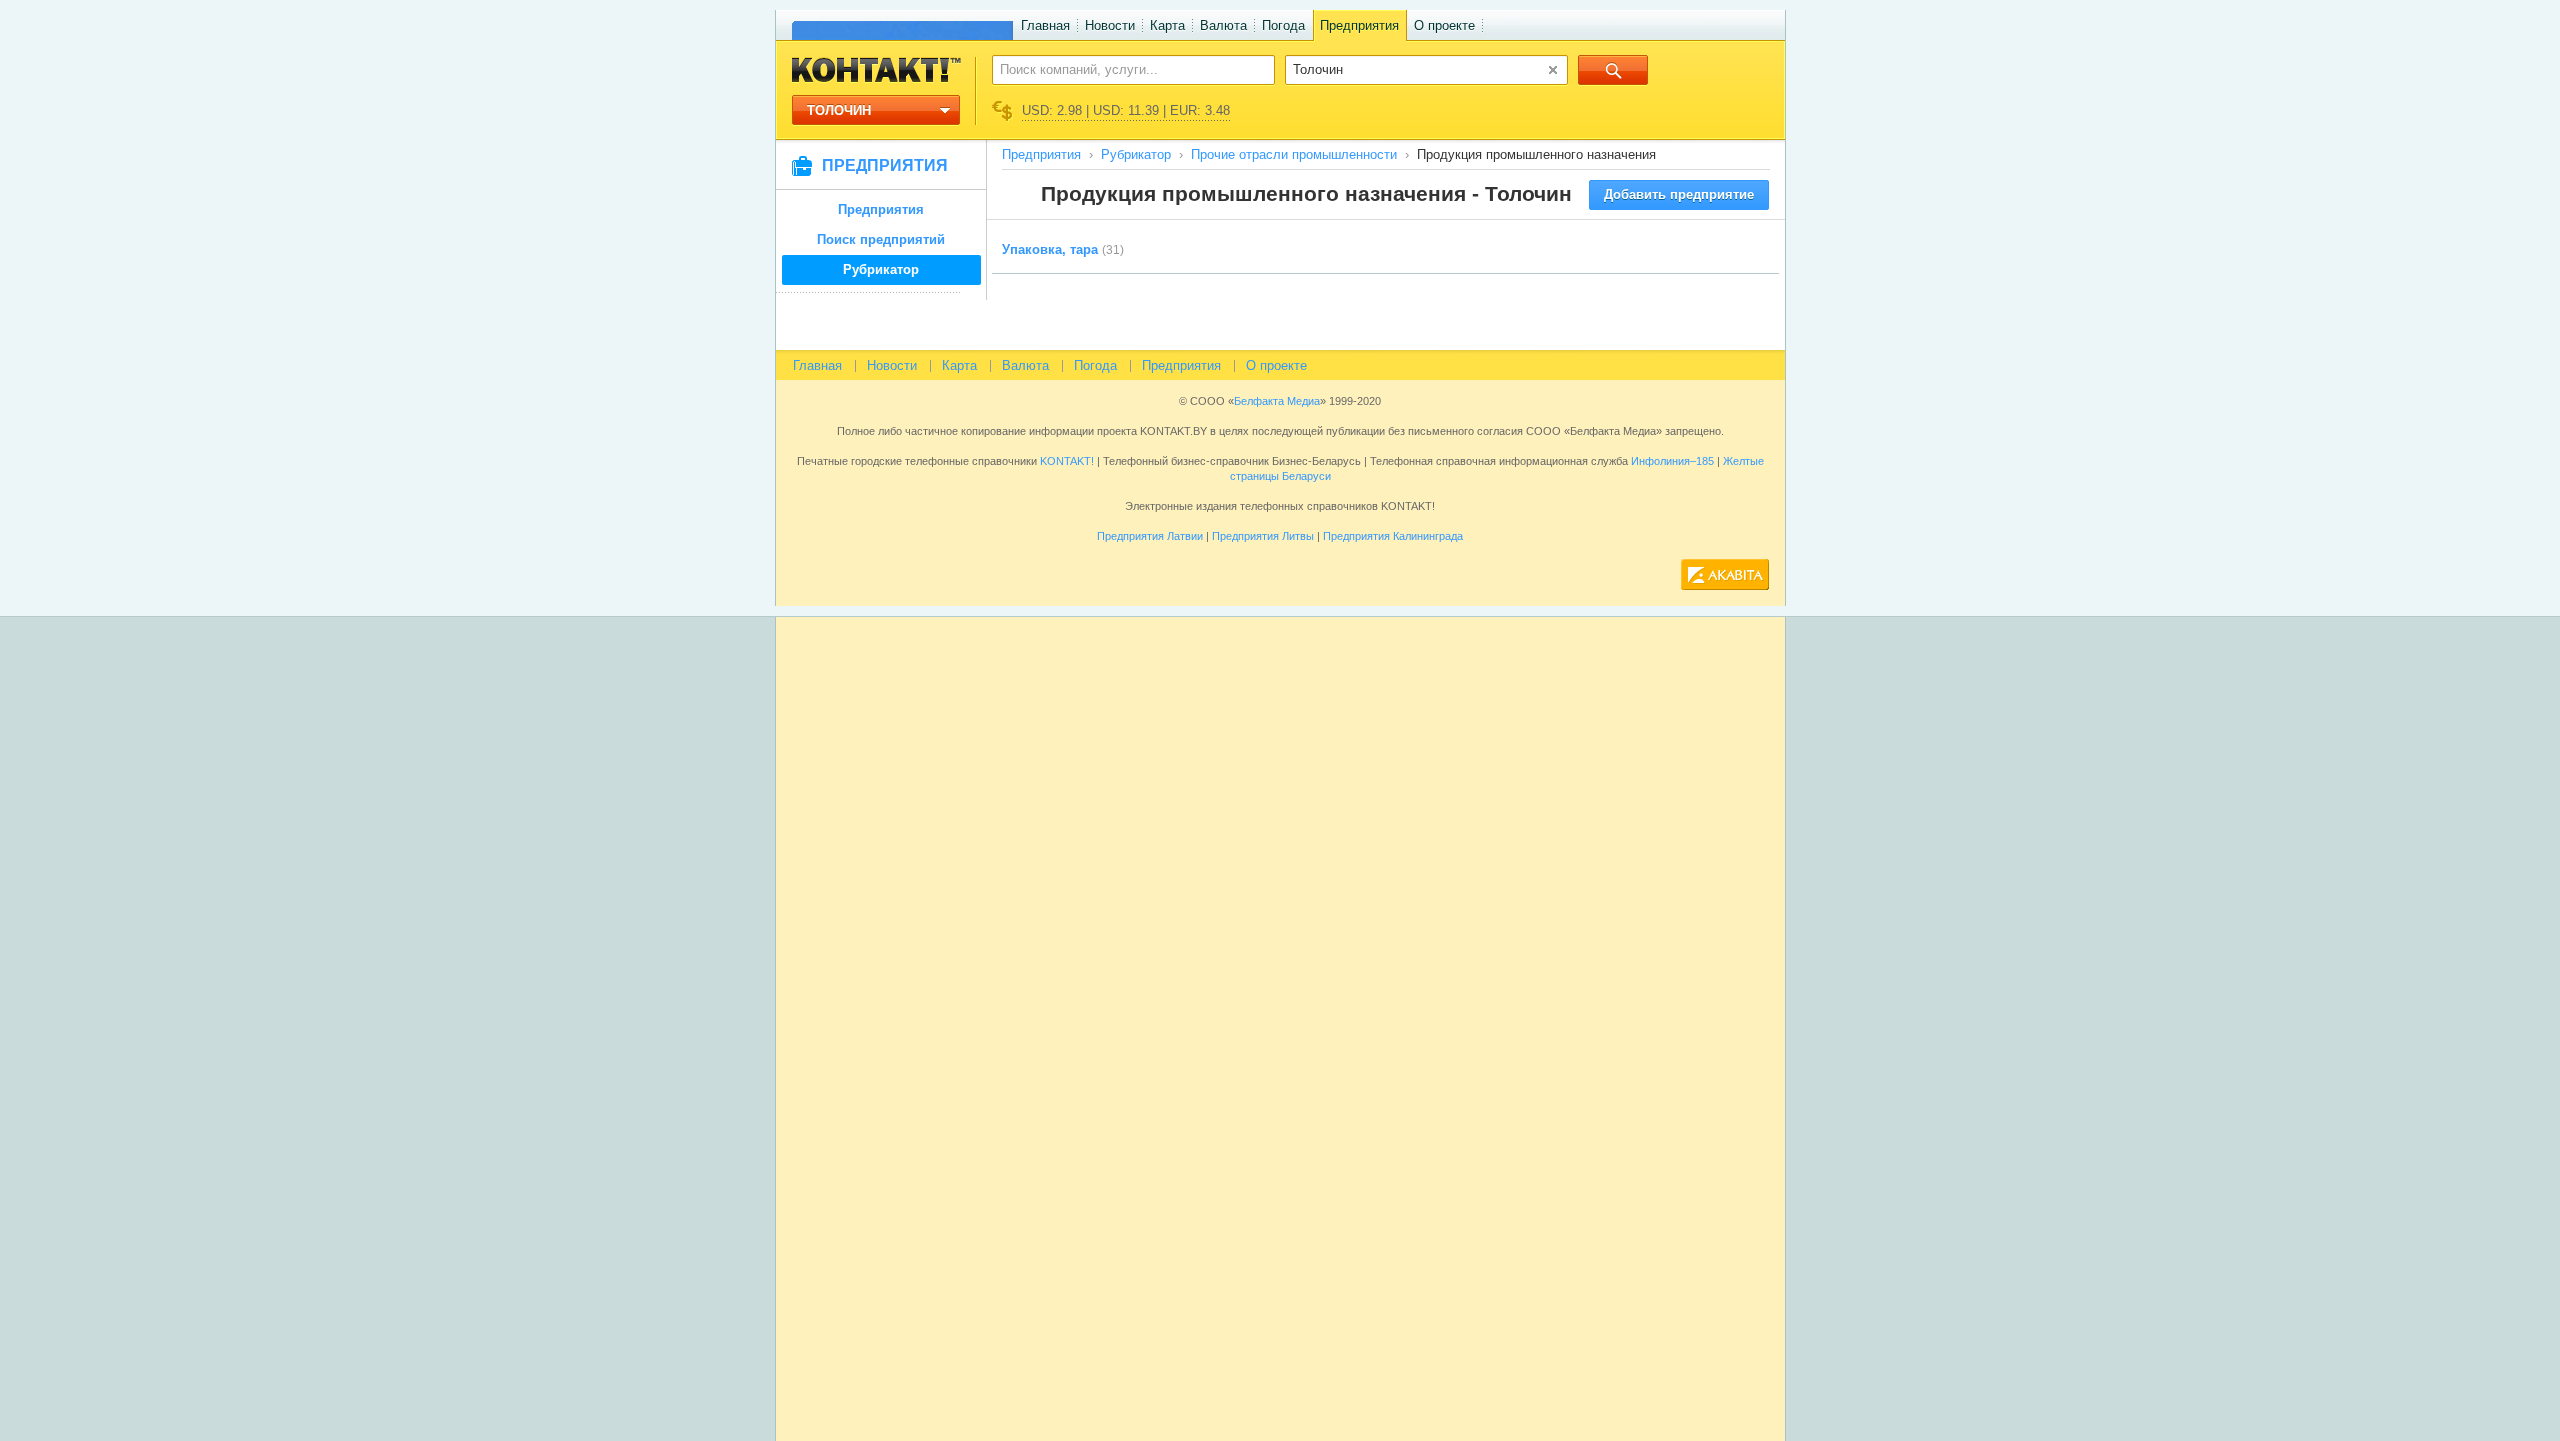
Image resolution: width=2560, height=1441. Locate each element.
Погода (1283, 25)
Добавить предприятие (1679, 194)
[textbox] (1122, 69)
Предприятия (1359, 25)
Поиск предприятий (881, 239)
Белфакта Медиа (1277, 401)
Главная (1045, 25)
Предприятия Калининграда (1393, 536)
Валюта (1223, 25)
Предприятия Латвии (1150, 536)
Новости (1110, 25)
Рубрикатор (881, 269)
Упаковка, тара (1050, 249)
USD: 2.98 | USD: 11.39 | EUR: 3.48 (1126, 110)
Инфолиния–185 (1672, 461)
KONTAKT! (1065, 461)
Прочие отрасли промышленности (1294, 154)
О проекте (1444, 25)
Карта (1167, 25)
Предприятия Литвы (1263, 536)
